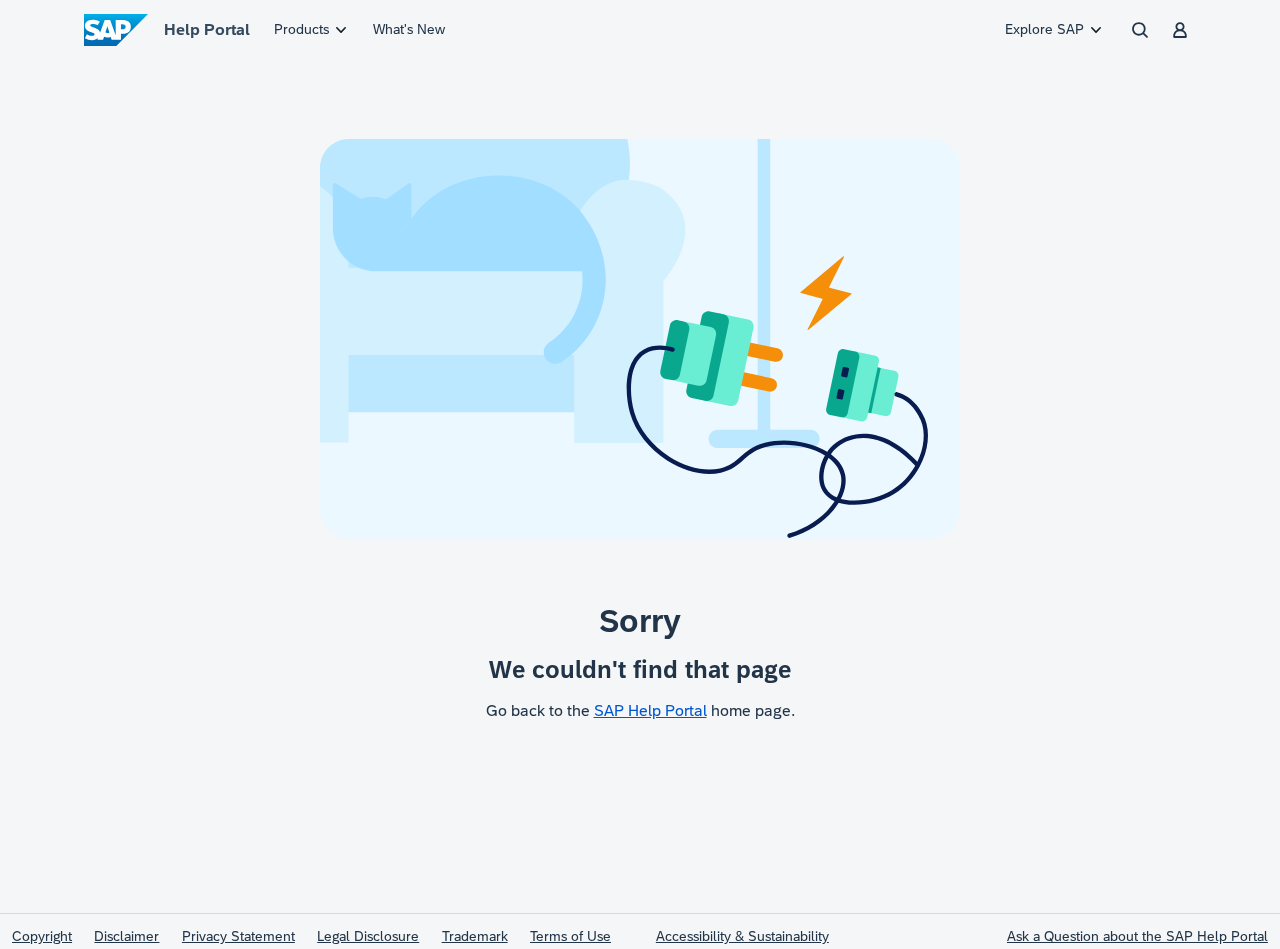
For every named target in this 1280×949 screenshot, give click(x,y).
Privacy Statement (238, 936)
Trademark (475, 936)
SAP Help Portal (650, 710)
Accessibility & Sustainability (742, 936)
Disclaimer (126, 936)
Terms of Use (570, 936)
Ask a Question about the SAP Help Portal (1137, 936)
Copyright (42, 936)
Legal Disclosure (368, 936)
